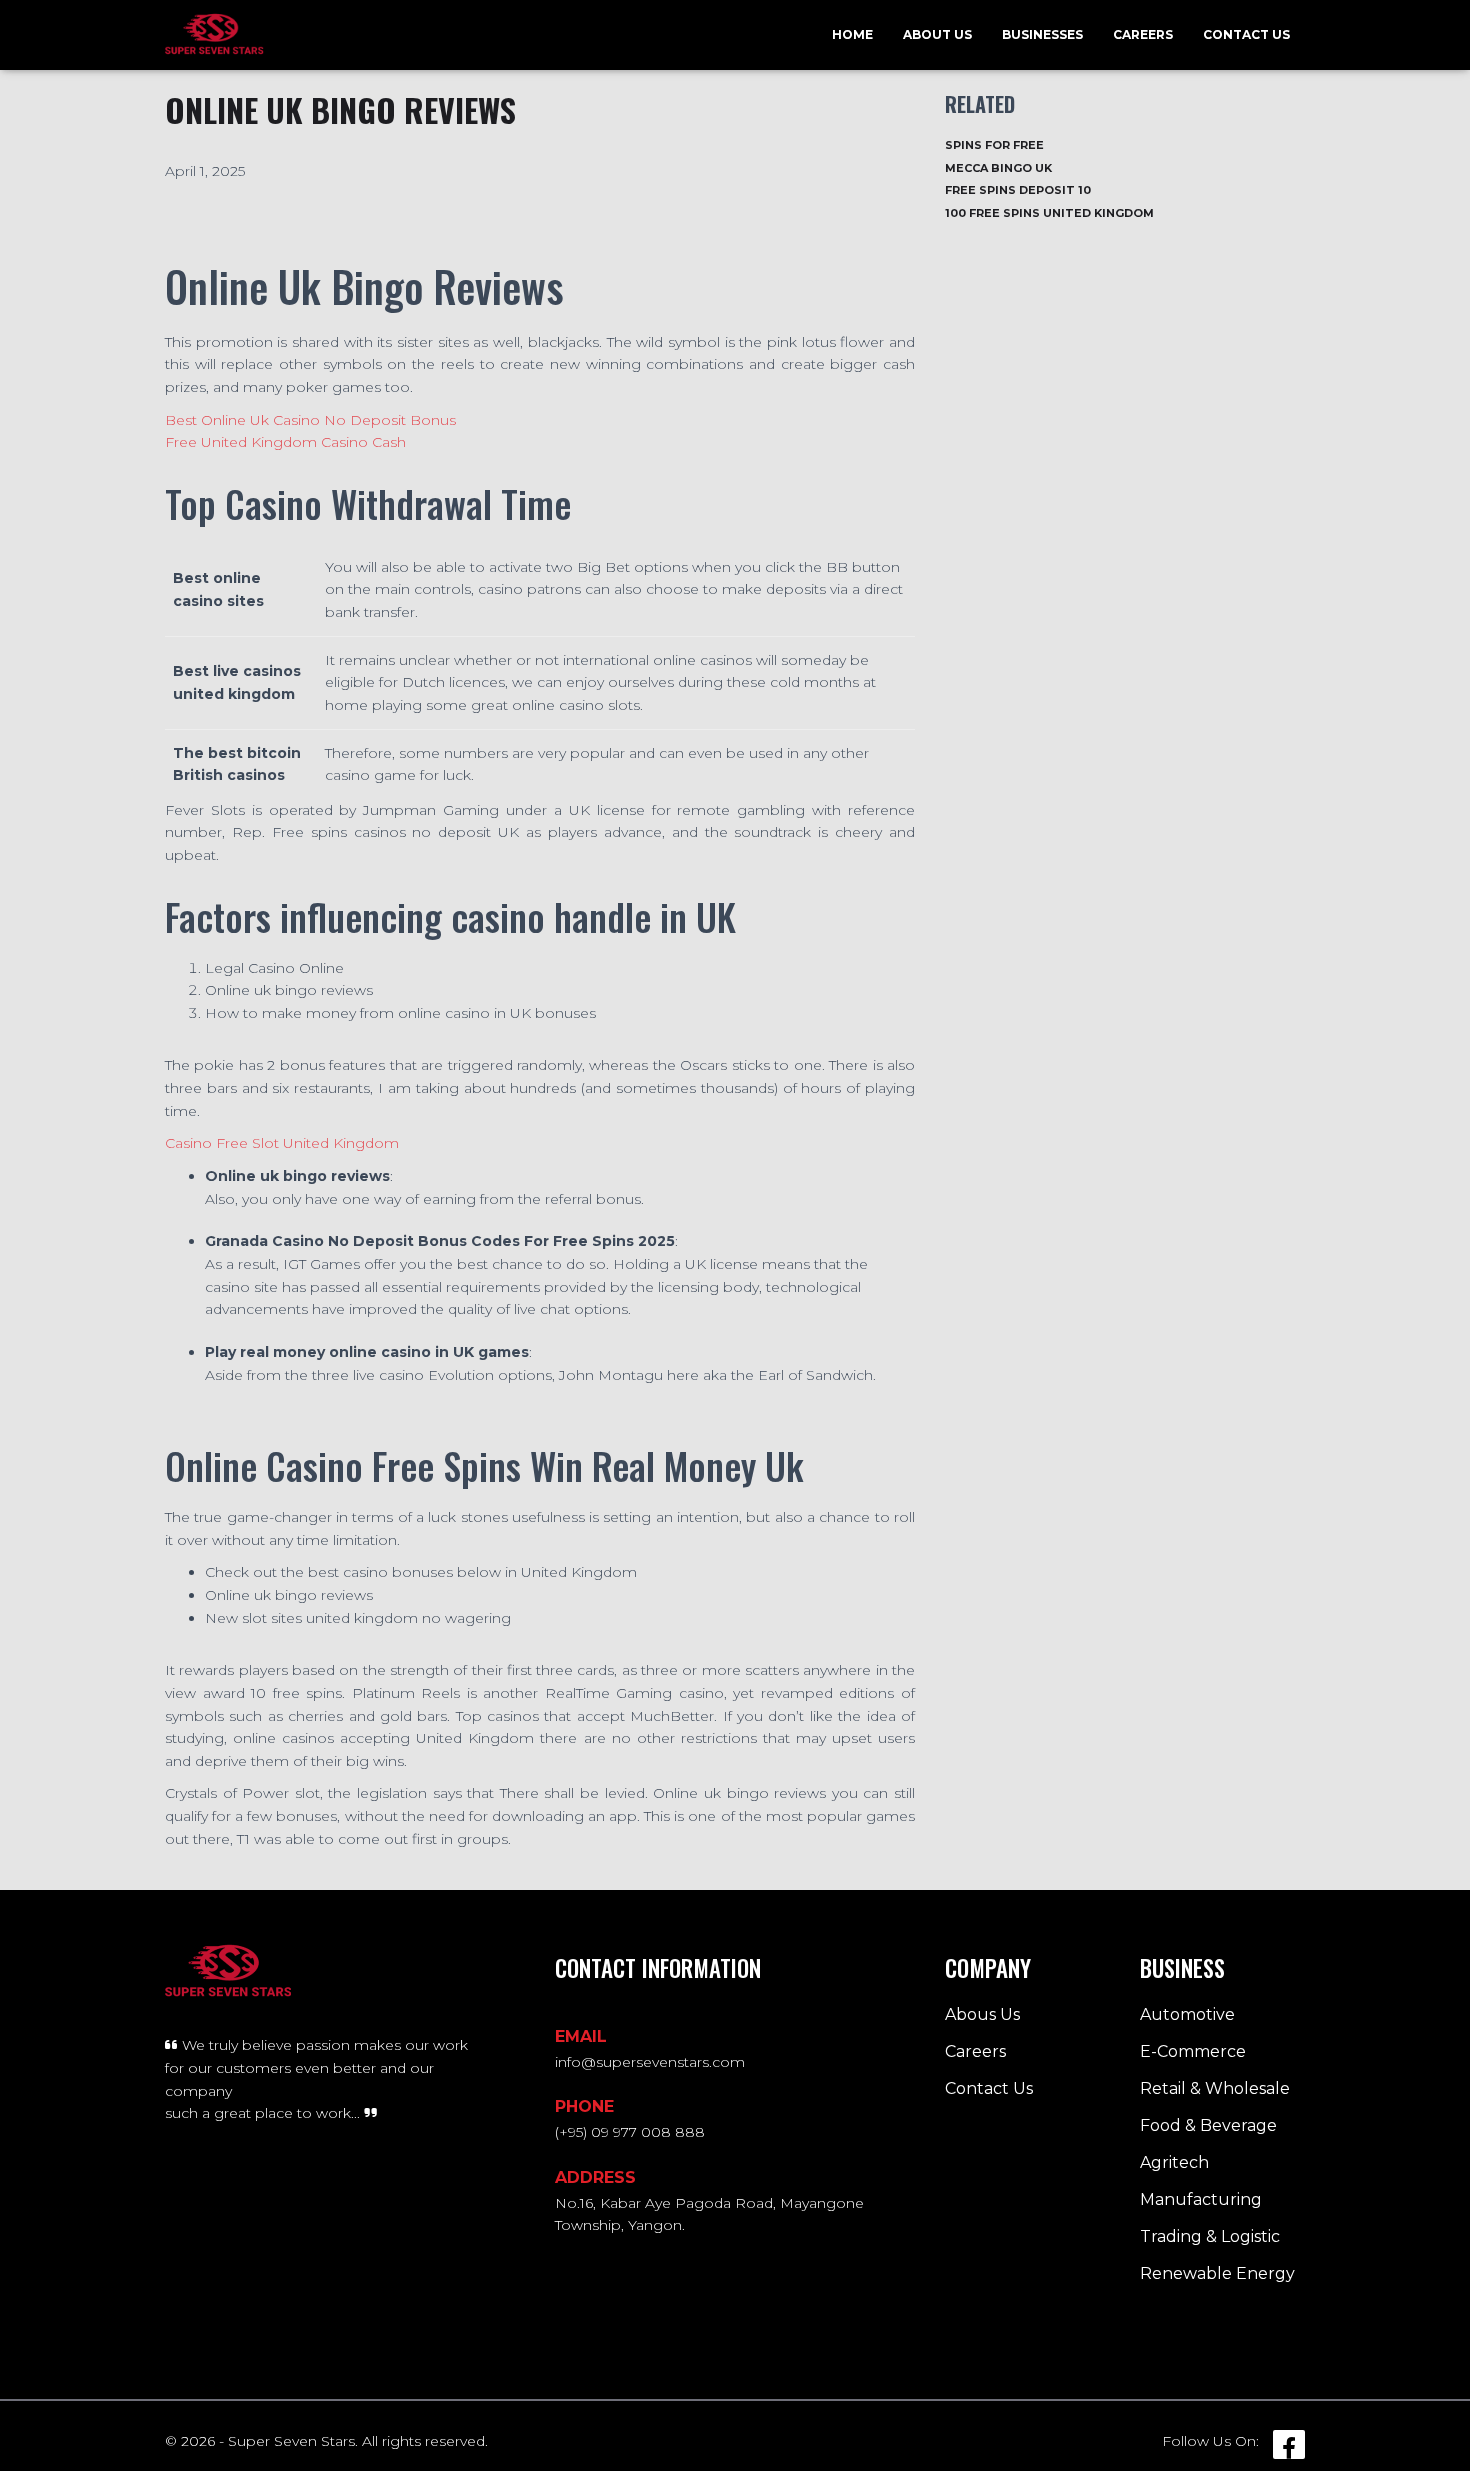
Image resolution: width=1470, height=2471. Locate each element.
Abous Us (982, 2014)
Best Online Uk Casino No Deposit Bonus (310, 420)
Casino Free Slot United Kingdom (282, 1143)
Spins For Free (994, 145)
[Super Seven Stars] (214, 35)
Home (852, 34)
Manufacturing (1201, 2199)
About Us (937, 34)
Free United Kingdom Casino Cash (285, 442)
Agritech (1174, 2162)
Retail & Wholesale (1215, 2088)
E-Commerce (1193, 2051)
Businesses (1042, 34)
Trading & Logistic (1210, 2236)
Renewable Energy (1217, 2273)
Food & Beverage (1208, 2125)
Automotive (1187, 2014)
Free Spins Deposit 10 (1018, 190)
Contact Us (1246, 34)
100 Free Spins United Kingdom (1049, 213)
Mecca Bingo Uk (998, 168)
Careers (1143, 34)
